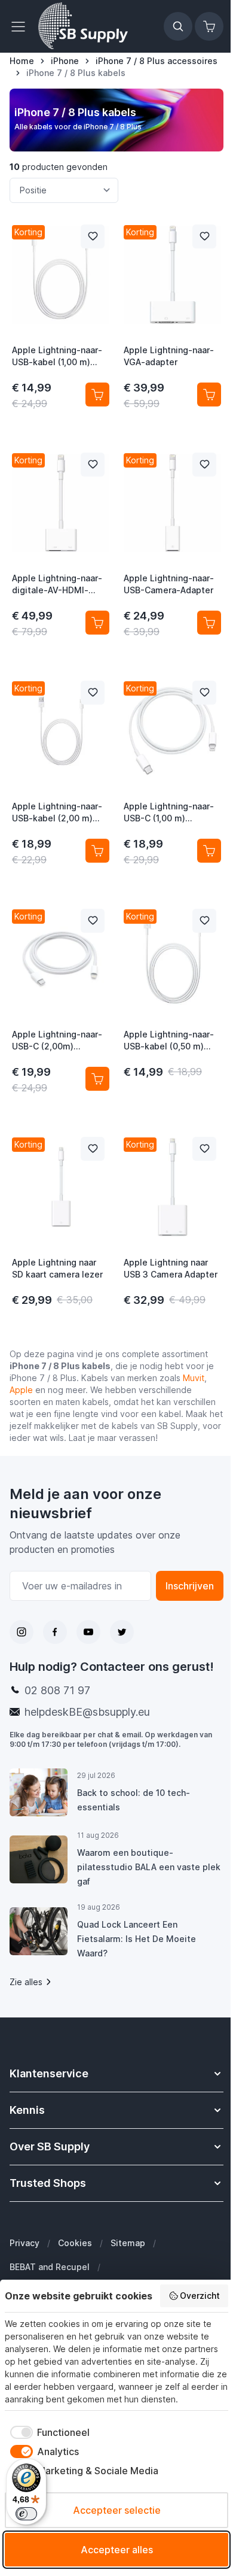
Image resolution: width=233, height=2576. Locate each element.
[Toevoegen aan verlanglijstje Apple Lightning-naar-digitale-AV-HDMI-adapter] (93, 465)
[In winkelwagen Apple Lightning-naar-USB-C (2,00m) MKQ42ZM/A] (97, 1079)
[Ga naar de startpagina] (83, 26)
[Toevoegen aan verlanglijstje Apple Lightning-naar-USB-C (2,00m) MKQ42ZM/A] (93, 921)
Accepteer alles (117, 2550)
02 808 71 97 (57, 1690)
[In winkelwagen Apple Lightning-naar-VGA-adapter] (209, 395)
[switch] (26, 2514)
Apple (21, 1390)
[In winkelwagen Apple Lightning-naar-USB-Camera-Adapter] (209, 623)
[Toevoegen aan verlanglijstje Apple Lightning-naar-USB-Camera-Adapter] (204, 465)
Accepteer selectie (117, 2510)
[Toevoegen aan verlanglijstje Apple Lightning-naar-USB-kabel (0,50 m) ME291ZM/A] (204, 921)
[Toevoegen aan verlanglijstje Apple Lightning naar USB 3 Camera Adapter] (204, 1149)
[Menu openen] (22, 26)
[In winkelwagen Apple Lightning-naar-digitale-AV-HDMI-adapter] (97, 623)
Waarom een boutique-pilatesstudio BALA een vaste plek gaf (149, 1867)
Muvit (194, 1378)
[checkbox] (47, 2432)
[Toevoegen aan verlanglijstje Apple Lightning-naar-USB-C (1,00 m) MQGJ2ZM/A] (204, 693)
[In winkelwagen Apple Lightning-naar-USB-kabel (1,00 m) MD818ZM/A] (97, 395)
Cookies (75, 2243)
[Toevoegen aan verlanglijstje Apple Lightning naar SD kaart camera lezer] (93, 1149)
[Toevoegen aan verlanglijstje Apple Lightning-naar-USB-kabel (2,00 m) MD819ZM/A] (93, 693)
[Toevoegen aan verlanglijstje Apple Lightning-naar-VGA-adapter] (204, 236)
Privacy (24, 2243)
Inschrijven (190, 1586)
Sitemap (128, 2243)
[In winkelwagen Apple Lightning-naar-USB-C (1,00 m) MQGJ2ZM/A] (209, 851)
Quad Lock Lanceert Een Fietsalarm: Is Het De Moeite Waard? (137, 1939)
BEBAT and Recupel (50, 2267)
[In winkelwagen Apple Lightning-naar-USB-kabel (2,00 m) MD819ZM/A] (97, 851)
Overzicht (200, 2296)
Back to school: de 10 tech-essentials (134, 1800)
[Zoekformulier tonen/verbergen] (178, 26)
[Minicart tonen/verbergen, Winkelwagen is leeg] (209, 26)
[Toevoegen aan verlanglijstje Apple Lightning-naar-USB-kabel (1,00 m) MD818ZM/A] (93, 236)
